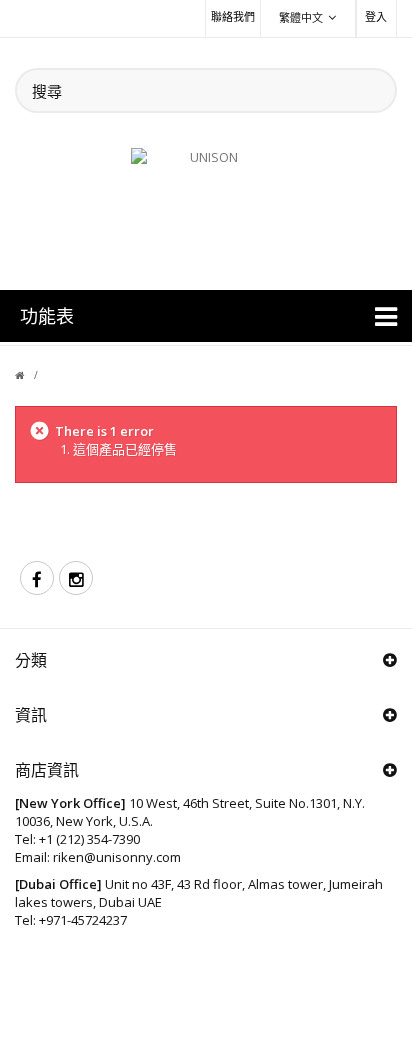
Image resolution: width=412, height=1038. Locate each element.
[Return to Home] (31, 375)
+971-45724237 (83, 920)
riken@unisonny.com (117, 857)
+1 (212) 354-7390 (89, 839)
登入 (376, 16)
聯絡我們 (233, 16)
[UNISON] (206, 207)
